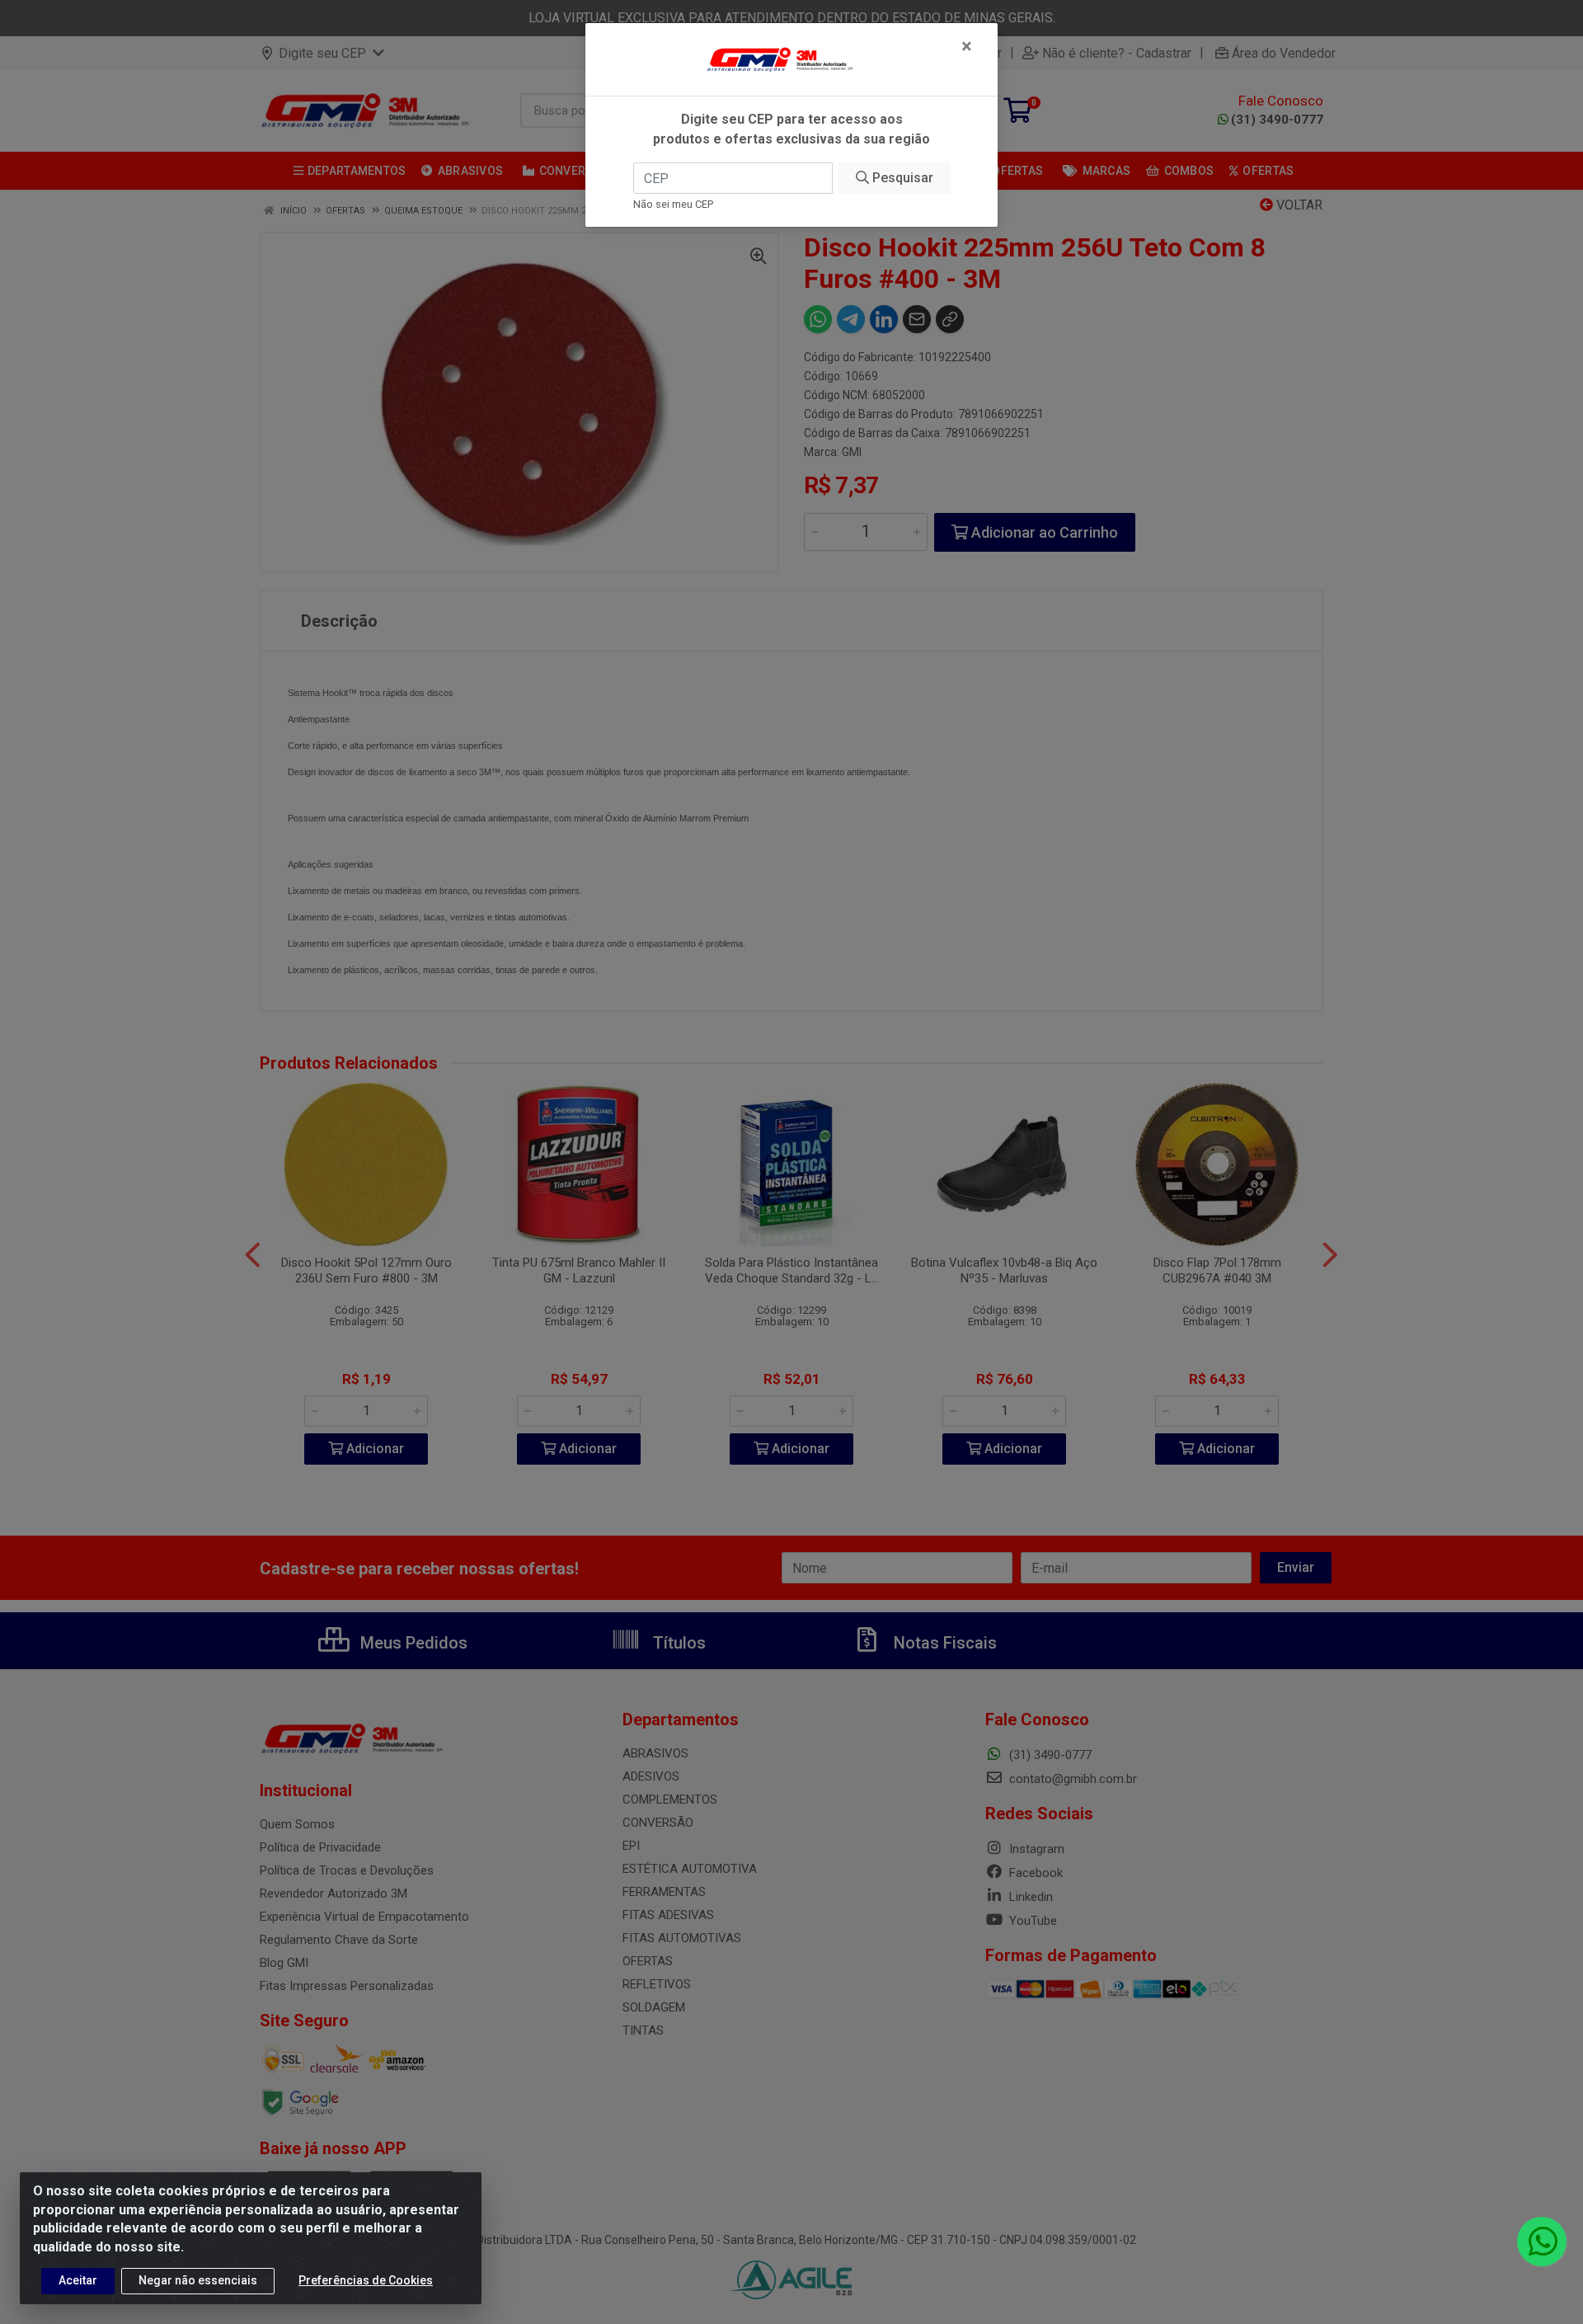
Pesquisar (901, 178)
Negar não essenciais (198, 2280)
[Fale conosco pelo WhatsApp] (1542, 2242)
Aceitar (78, 2280)
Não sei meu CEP (673, 204)
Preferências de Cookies (366, 2280)
